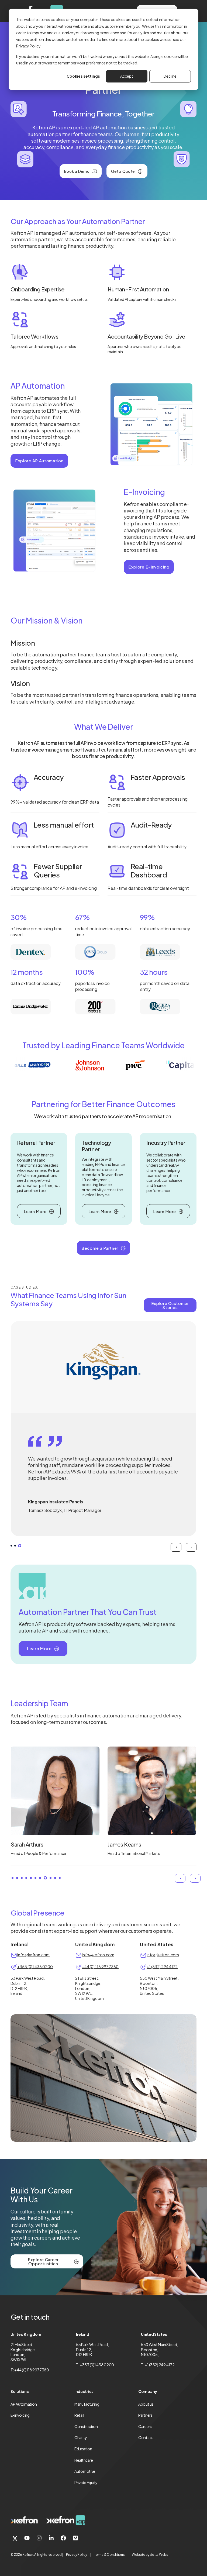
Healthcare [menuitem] (84, 2460)
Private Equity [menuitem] (86, 2482)
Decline (170, 76)
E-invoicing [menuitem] (20, 2415)
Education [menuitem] (83, 2449)
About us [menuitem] (146, 2404)
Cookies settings (83, 76)
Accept (127, 76)
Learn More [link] (35, 1211)
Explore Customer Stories (170, 1305)
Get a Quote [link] (123, 171)
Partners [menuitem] (145, 2415)
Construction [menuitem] (86, 2426)
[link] (24, 2520)
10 (54, 1878)
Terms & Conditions (109, 2555)
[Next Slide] (191, 1547)
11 (60, 1878)
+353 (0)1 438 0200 (35, 1967)
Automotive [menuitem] (85, 2471)
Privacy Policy (77, 2555)
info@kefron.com (33, 1955)
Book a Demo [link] (77, 171)
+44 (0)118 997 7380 (32, 2370)
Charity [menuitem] (81, 2437)
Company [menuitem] (148, 2391)
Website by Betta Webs (150, 2555)
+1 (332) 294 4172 (162, 1967)
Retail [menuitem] (79, 2415)
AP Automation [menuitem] (24, 2404)
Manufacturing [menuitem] (87, 2404)
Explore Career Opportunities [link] (43, 2261)
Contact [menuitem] (146, 2437)
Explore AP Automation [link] (39, 461)
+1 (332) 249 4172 (160, 2365)
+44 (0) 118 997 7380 (100, 1967)
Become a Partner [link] (100, 1248)
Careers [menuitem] (145, 2426)
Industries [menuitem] (84, 2391)
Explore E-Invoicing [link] (149, 567)
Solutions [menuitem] (20, 2391)
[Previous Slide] (176, 1547)
